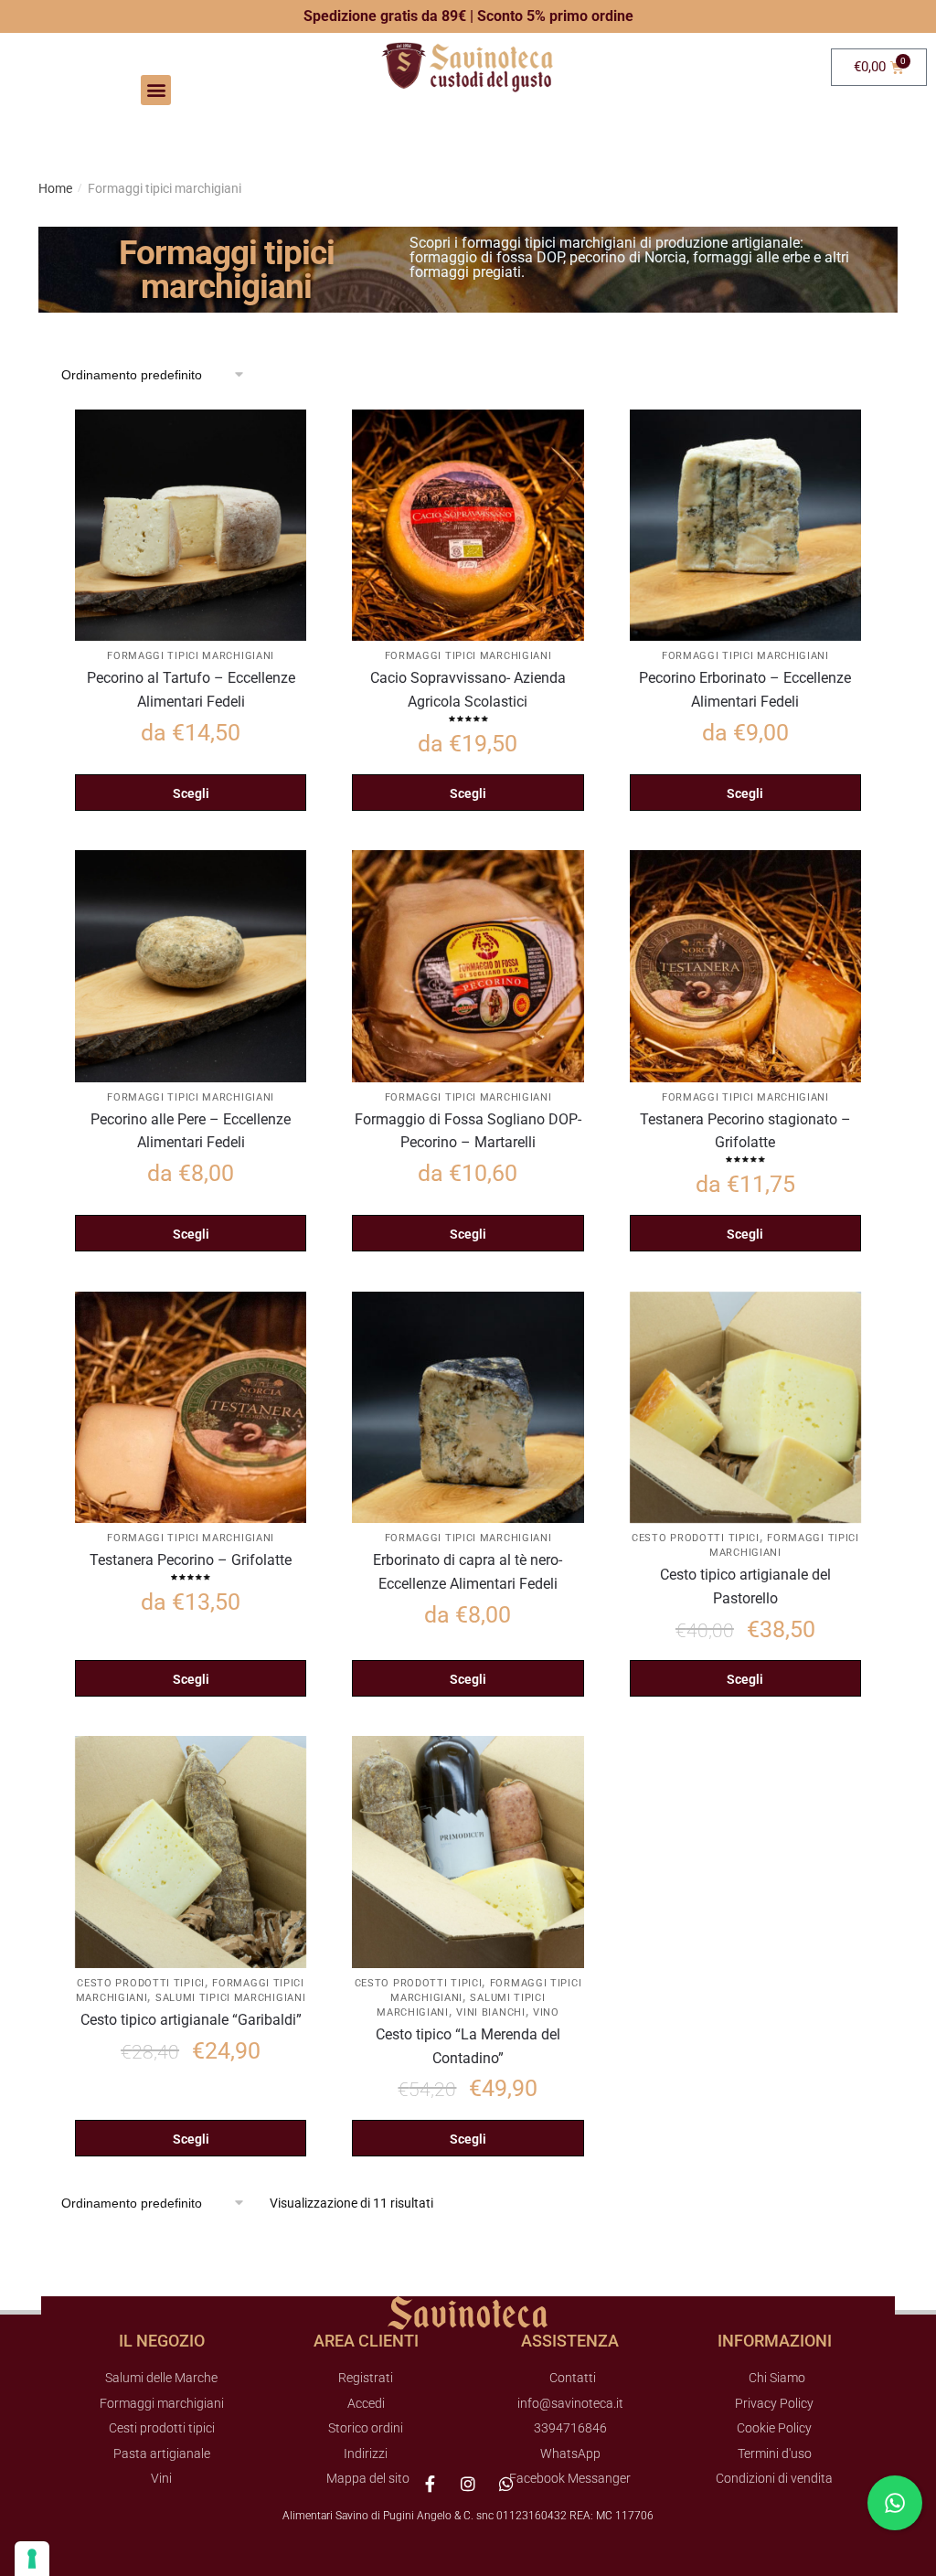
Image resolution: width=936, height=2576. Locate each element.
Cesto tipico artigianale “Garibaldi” (191, 2020)
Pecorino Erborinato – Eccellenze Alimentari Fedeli (745, 690)
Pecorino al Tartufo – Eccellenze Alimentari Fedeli (191, 690)
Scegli (191, 793)
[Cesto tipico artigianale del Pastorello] (745, 1407)
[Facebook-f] (430, 2484)
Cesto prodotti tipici (696, 1538)
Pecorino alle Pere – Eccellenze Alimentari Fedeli (191, 1131)
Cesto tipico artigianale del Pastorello (745, 1586)
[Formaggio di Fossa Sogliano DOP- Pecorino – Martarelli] (468, 966)
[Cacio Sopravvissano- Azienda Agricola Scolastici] (468, 525)
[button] (156, 90)
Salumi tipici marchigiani (231, 1998)
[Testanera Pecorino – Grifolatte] (191, 1407)
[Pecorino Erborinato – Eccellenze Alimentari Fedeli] (745, 525)
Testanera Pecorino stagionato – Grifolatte (745, 1131)
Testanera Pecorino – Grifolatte (191, 1560)
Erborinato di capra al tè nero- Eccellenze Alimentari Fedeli (468, 1572)
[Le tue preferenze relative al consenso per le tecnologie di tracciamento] (32, 2559)
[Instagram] (468, 2484)
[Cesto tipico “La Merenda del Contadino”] (468, 1852)
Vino (546, 2012)
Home (55, 188)
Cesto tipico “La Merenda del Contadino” (468, 2046)
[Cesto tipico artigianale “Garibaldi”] (191, 1852)
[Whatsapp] (506, 2484)
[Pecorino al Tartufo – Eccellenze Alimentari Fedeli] (191, 525)
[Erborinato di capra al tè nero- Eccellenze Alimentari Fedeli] (468, 1407)
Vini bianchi (490, 2012)
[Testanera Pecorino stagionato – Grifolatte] (745, 966)
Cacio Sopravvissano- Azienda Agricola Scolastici (468, 690)
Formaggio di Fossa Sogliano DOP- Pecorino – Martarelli (468, 1131)
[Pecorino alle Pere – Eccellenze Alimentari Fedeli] (191, 966)
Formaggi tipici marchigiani (191, 656)
